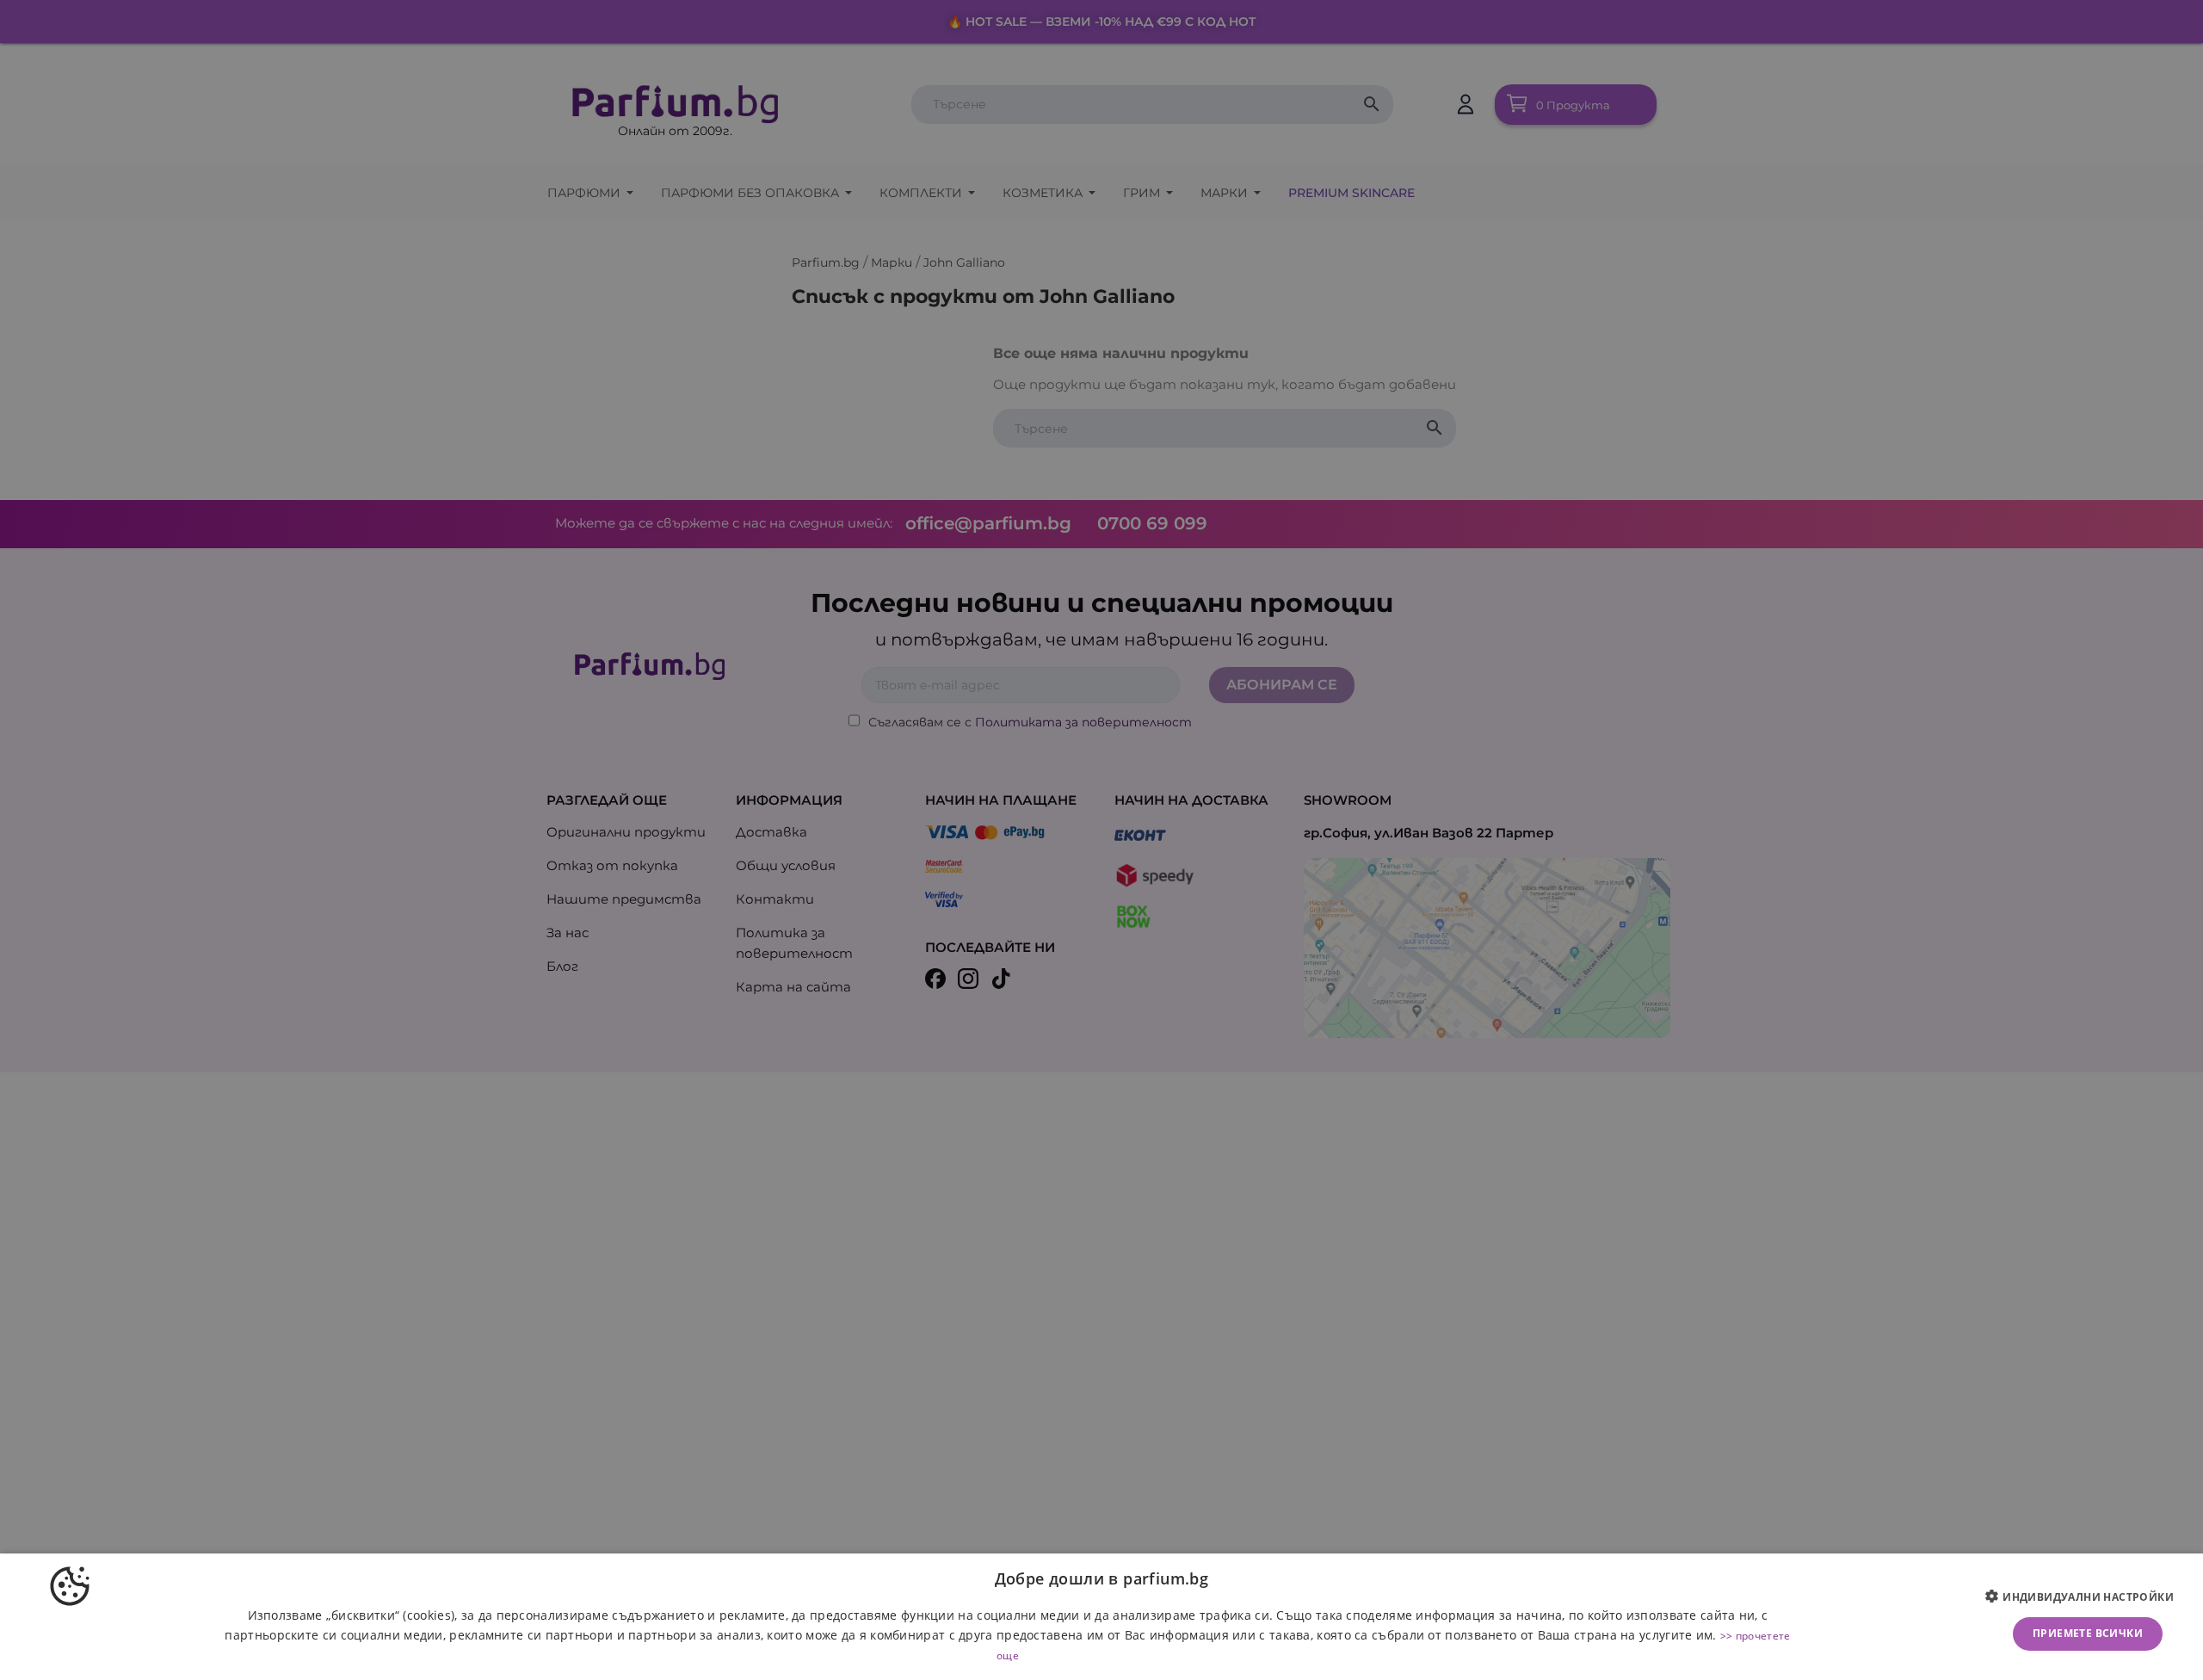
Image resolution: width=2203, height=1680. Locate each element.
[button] (2086, 1597)
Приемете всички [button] (2088, 1633)
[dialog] (1101, 1617)
